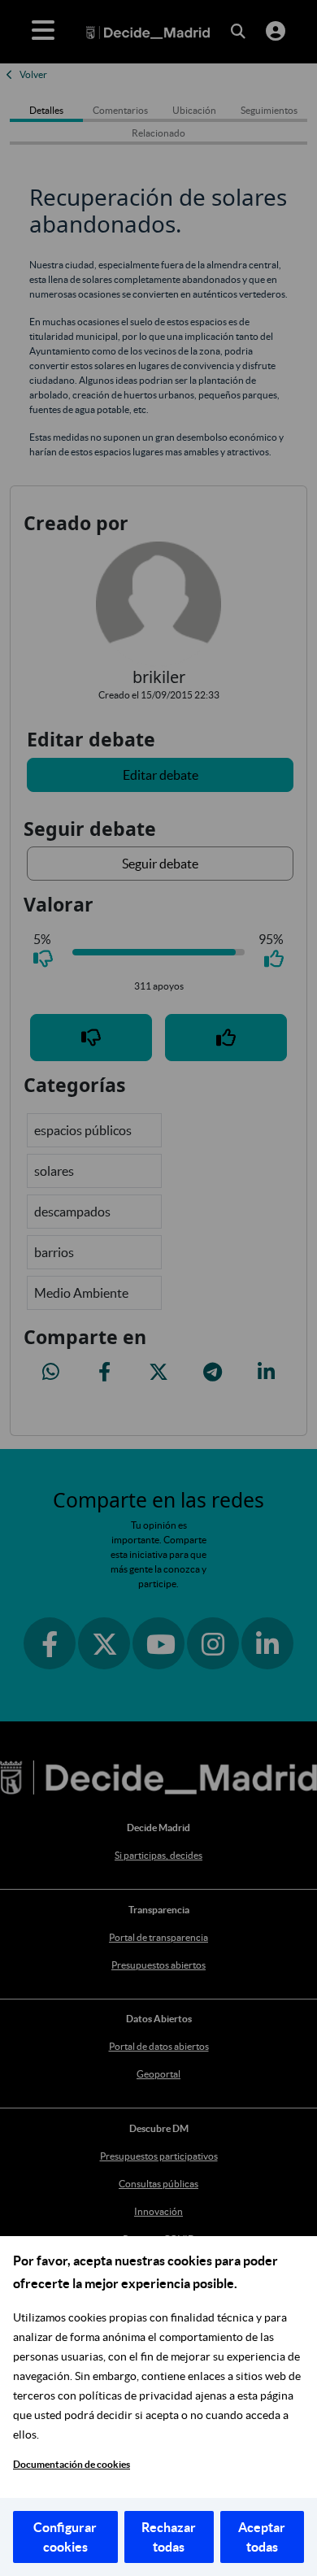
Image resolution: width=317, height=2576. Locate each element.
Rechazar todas (169, 2537)
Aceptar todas (262, 2537)
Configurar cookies (65, 2537)
